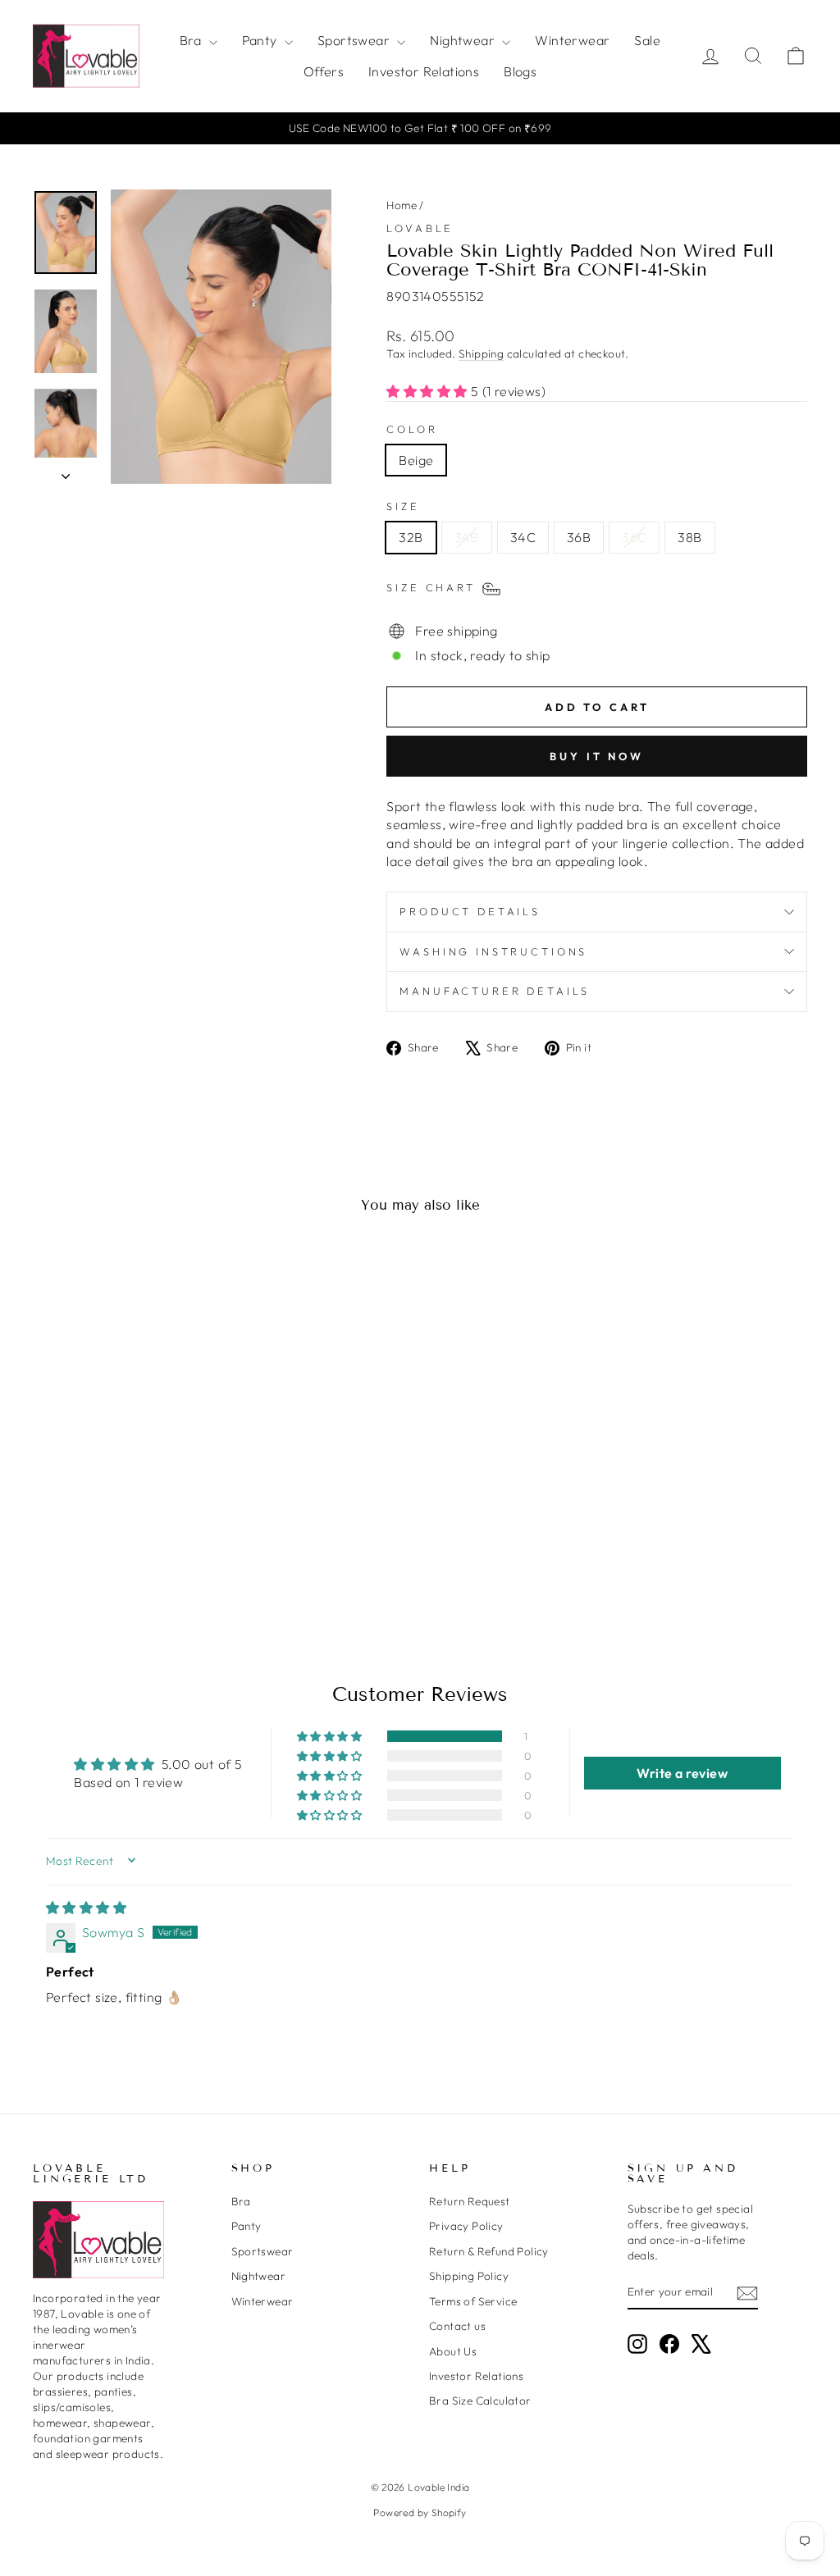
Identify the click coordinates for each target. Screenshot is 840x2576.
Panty (261, 40)
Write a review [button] (682, 1773)
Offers (324, 71)
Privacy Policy (466, 2226)
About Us (453, 2351)
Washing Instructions (493, 951)
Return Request (470, 2201)
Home (402, 205)
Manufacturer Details (495, 991)
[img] (86, 1908)
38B (689, 537)
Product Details (470, 911)
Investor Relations (424, 71)
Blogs (520, 71)
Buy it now (597, 756)
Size (403, 506)
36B (579, 537)
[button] (428, 391)
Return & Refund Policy (489, 2251)
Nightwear (464, 40)
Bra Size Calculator (480, 2400)
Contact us (457, 2326)
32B (411, 537)
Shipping (481, 353)
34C (523, 537)
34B (467, 537)
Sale (647, 40)
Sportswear (355, 40)
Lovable (420, 228)
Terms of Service (473, 2301)
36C (634, 537)
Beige (416, 460)
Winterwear (572, 40)
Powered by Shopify (420, 2512)
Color (412, 429)
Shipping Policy (469, 2276)
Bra (192, 40)
